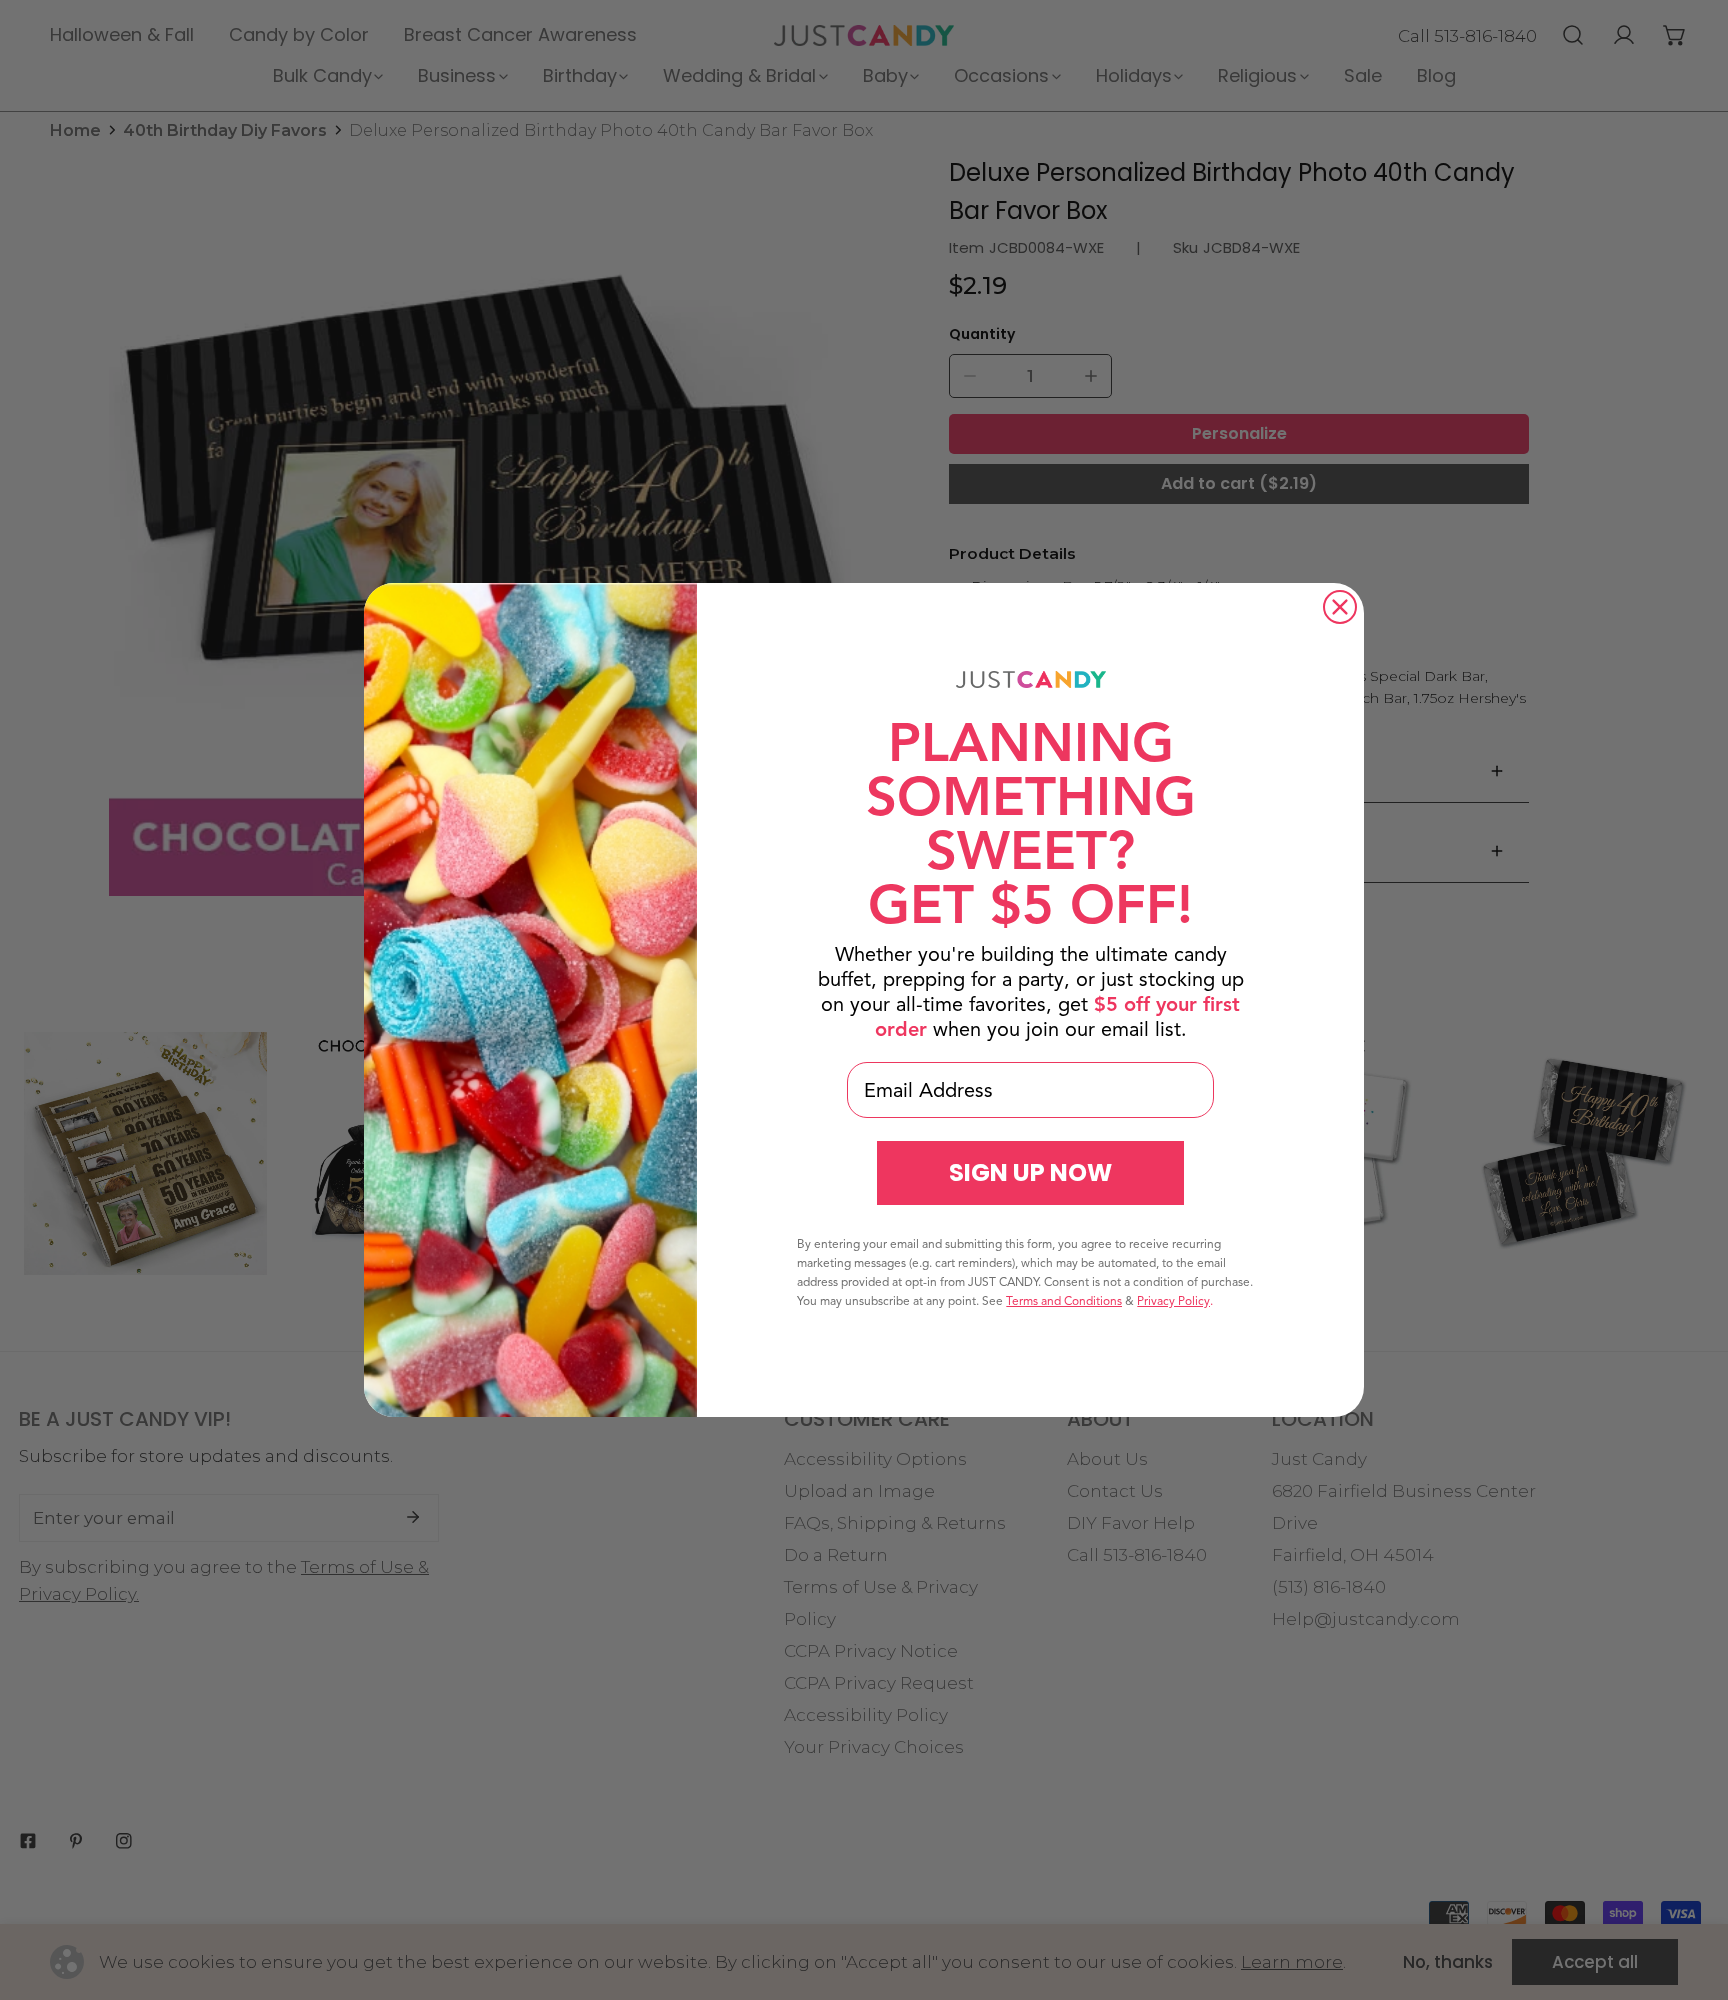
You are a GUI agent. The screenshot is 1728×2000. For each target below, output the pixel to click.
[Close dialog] (1340, 607)
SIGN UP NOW (1030, 1172)
